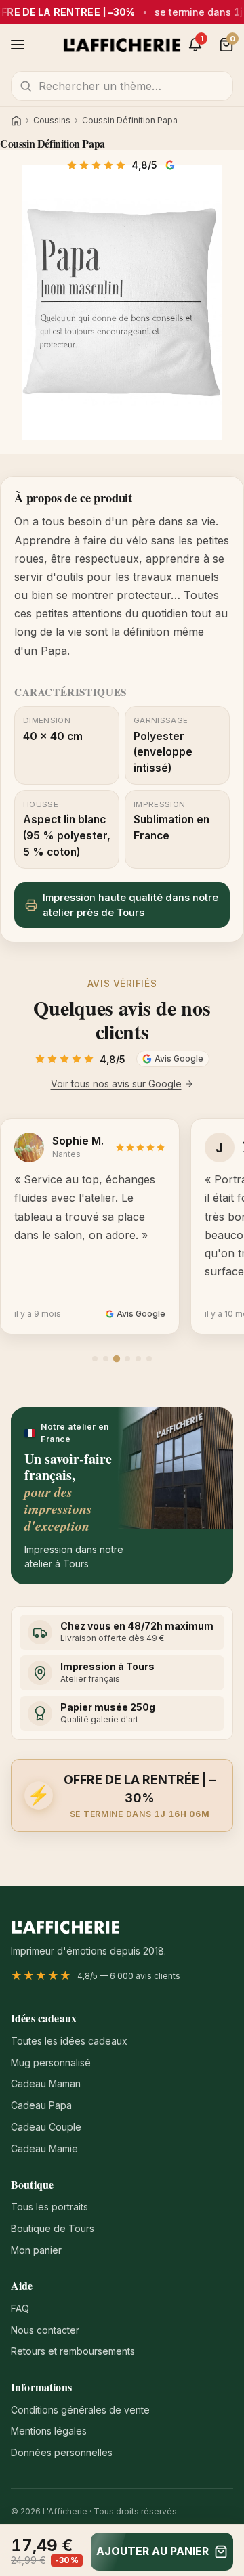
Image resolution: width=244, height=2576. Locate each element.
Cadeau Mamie (44, 2148)
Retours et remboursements (73, 2351)
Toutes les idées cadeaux (69, 2041)
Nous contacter (45, 2330)
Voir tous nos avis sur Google (116, 1084)
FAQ (20, 2308)
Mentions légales (49, 2431)
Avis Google (171, 165)
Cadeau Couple (46, 2127)
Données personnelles (62, 2452)
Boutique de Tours (53, 2228)
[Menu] (18, 45)
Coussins (52, 121)
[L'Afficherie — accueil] (122, 45)
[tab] (95, 1359)
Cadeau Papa (41, 2105)
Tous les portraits (49, 2207)
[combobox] (122, 86)
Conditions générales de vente (80, 2410)
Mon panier (36, 2250)
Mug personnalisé (51, 2062)
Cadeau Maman (46, 2083)
